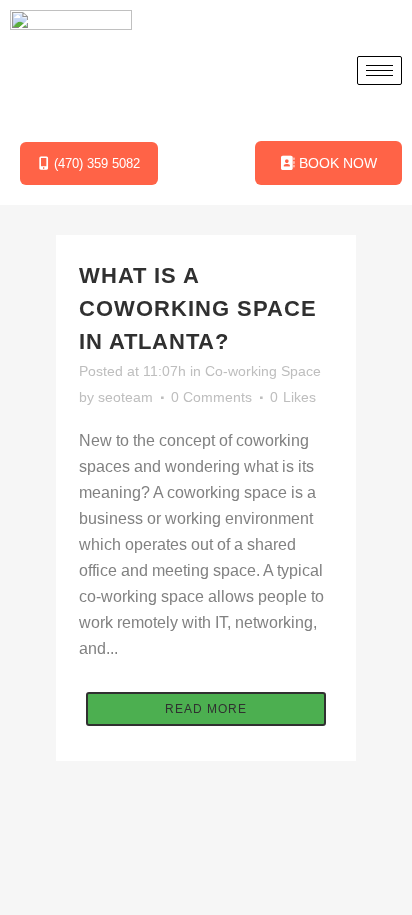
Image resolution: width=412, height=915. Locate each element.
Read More (206, 709)
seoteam (125, 397)
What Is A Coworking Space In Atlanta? (198, 308)
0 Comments (211, 397)
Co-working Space (263, 371)
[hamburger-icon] (379, 70)
